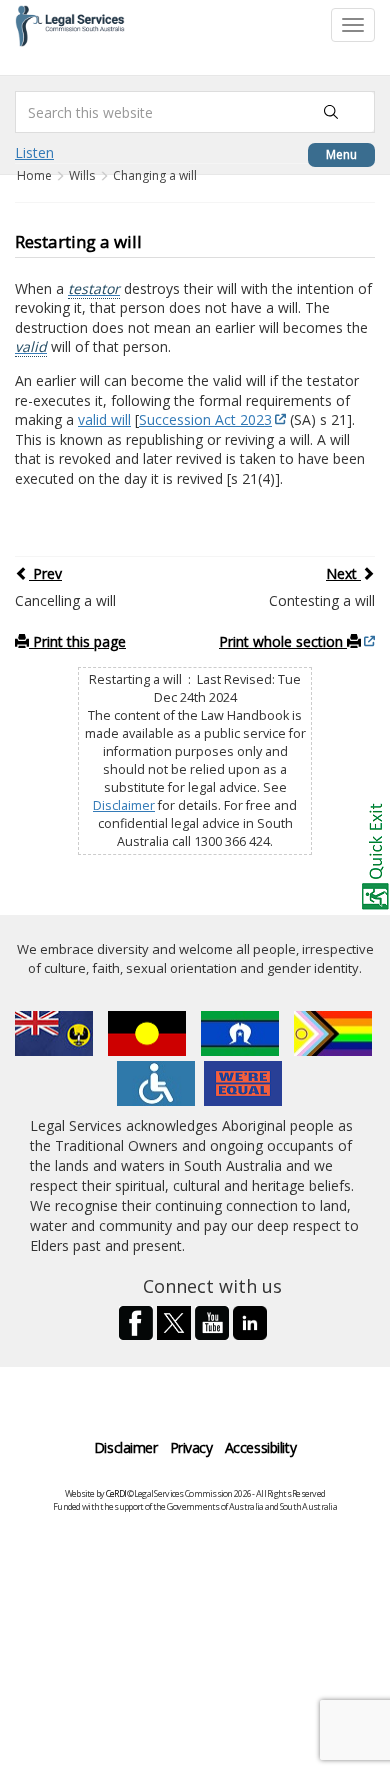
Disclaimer (124, 805)
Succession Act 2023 (205, 419)
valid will (104, 419)
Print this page (77, 641)
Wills (82, 175)
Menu (341, 154)
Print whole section (283, 641)
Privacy (191, 1447)
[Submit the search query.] (331, 112)
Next (343, 573)
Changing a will (155, 175)
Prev (45, 573)
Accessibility (261, 1447)
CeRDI (116, 1493)
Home (36, 175)
